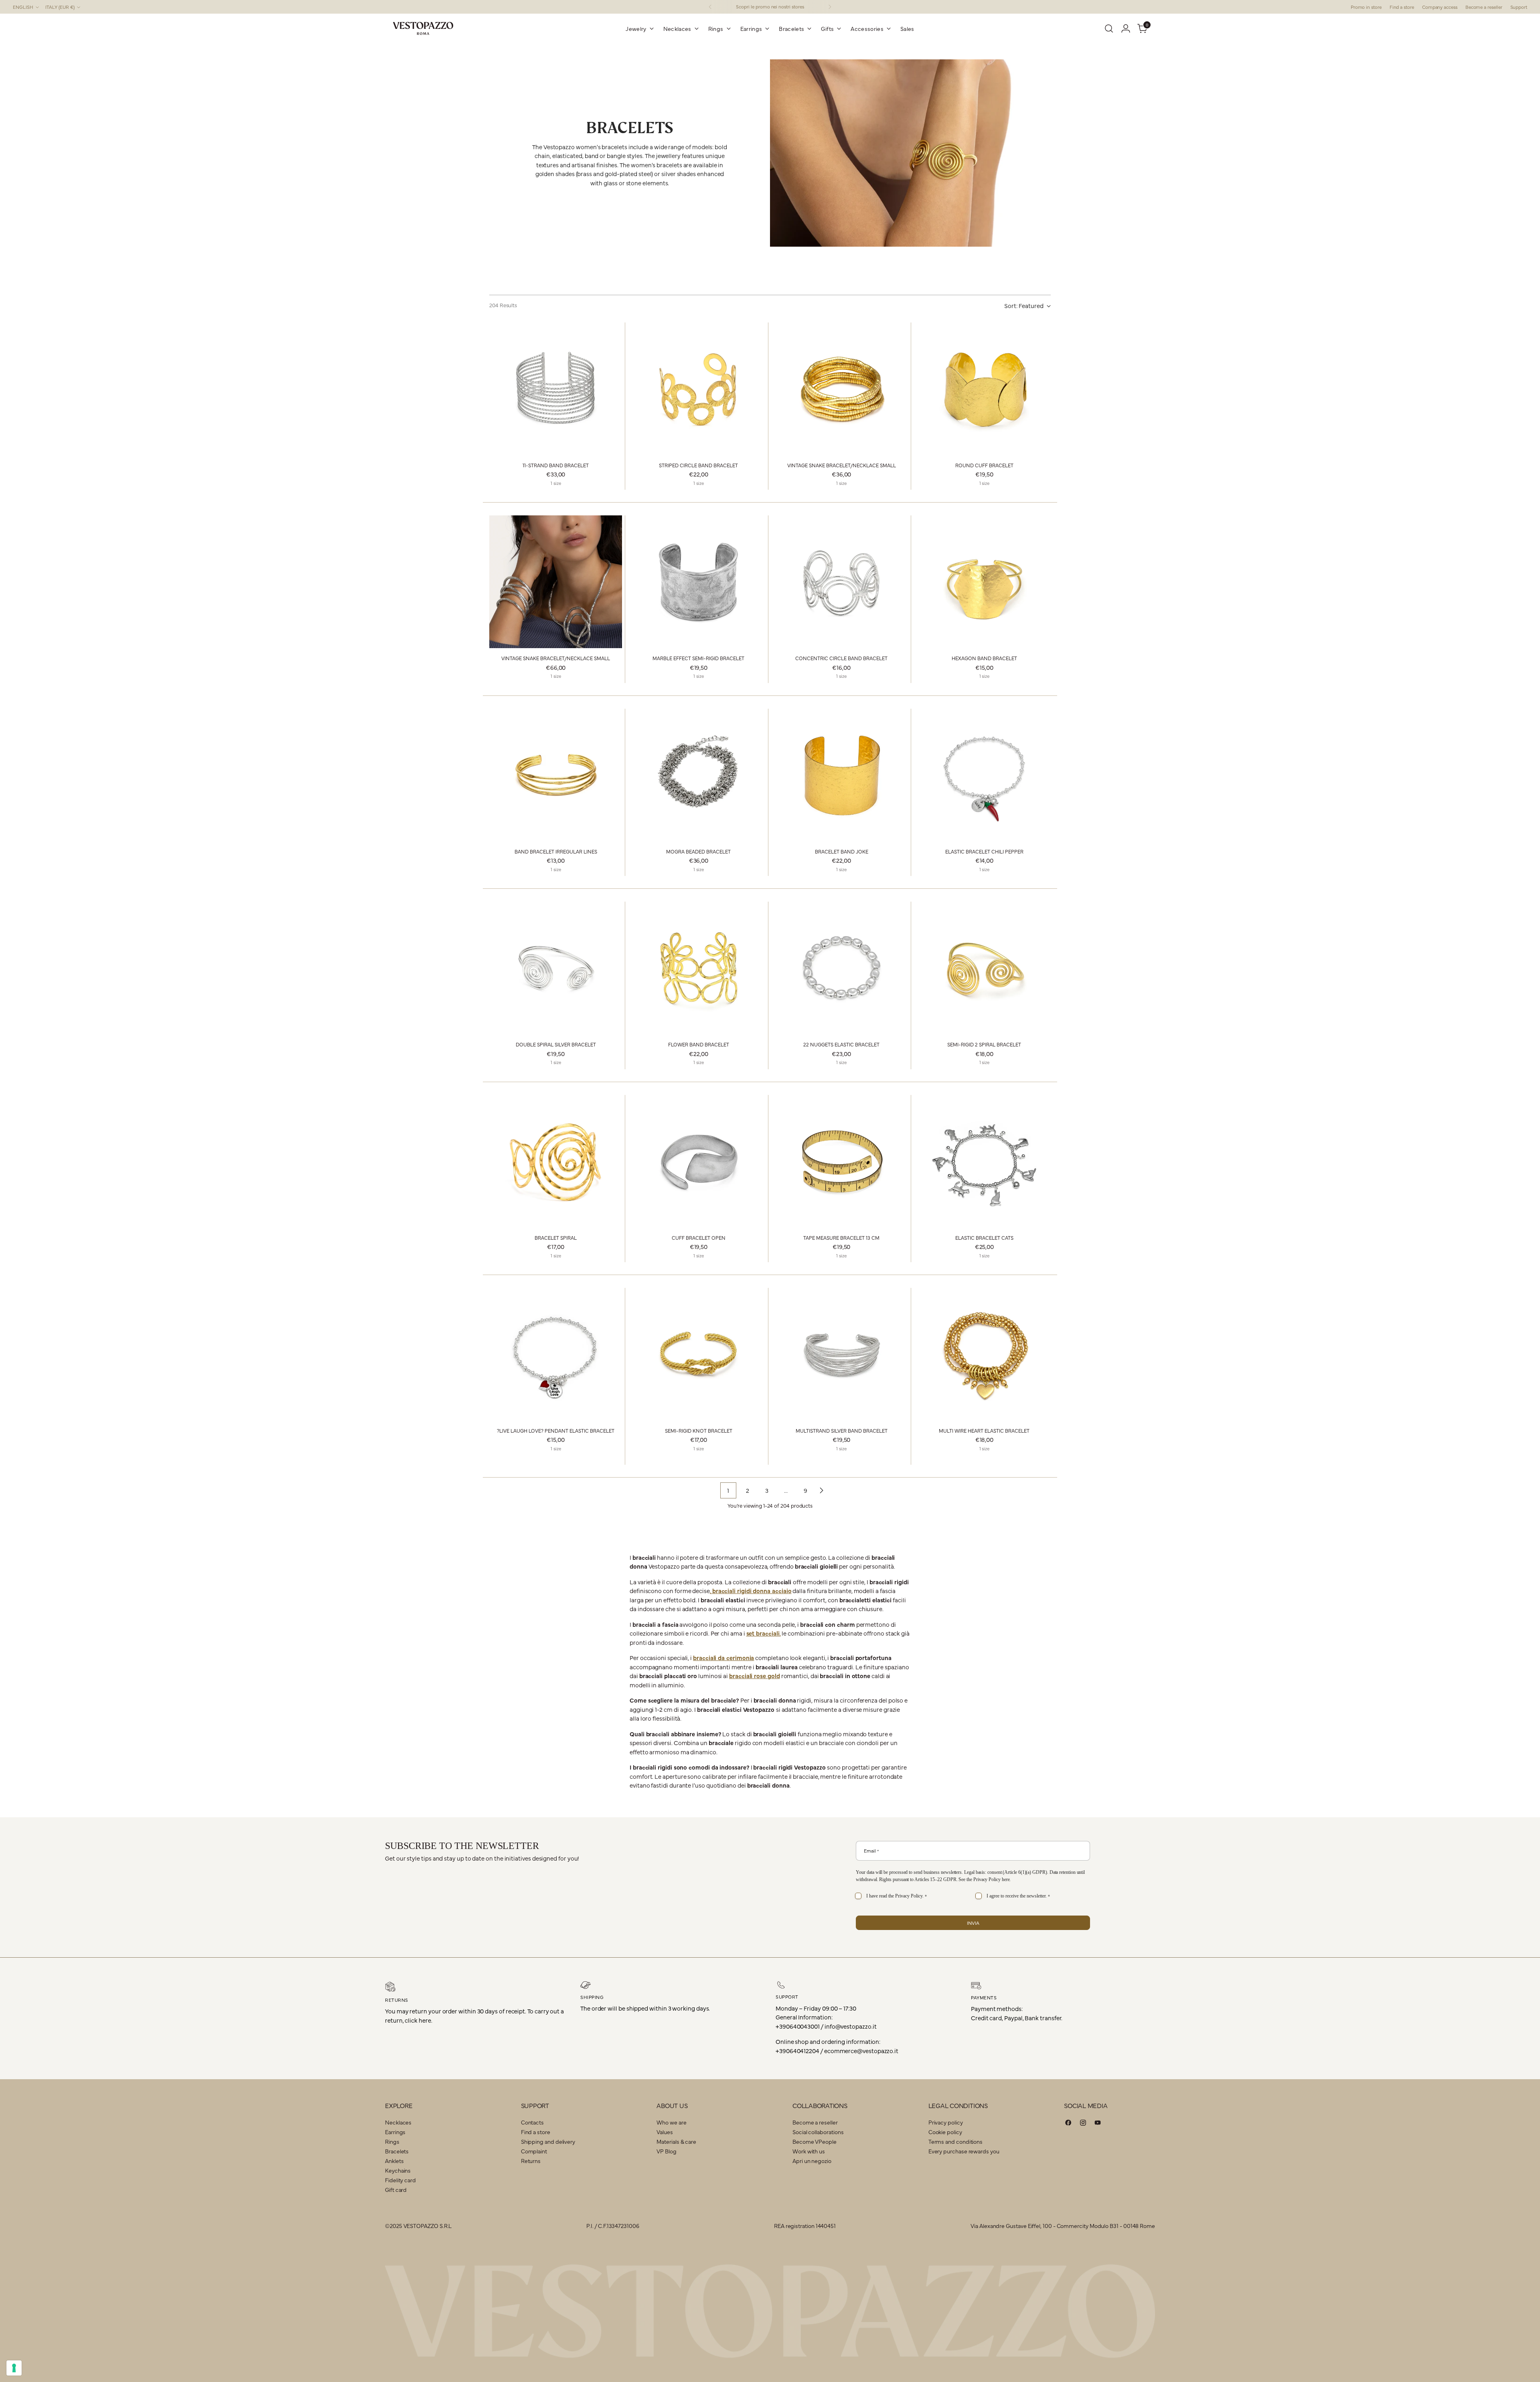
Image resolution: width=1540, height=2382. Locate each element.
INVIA (973, 1923)
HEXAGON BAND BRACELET (984, 658)
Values (665, 2132)
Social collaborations (818, 2132)
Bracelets (397, 2151)
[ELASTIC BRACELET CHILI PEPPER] (984, 775)
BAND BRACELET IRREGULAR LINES (556, 851)
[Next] (830, 7)
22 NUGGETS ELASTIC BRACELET (841, 1044)
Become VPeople (815, 2141)
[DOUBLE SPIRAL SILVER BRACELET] (556, 968)
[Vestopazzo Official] (423, 28)
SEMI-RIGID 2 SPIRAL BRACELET (984, 1044)
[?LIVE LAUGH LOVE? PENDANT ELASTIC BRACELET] (556, 1354)
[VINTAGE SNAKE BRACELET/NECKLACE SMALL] (842, 389)
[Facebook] (1068, 2124)
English (23, 7)
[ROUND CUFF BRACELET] (984, 389)
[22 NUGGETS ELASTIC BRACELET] (842, 968)
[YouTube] (1098, 2124)
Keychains (398, 2170)
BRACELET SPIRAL (556, 1238)
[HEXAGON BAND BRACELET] (984, 582)
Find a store (536, 2132)
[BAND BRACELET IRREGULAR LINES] (556, 775)
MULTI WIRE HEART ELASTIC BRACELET (984, 1430)
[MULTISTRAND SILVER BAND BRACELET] (842, 1354)
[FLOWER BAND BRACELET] (698, 968)
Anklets (394, 2161)
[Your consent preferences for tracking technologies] (14, 2368)
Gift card (396, 2189)
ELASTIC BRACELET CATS (984, 1238)
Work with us (809, 2151)
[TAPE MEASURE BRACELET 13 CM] (842, 1161)
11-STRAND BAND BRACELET (556, 465)
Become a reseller (815, 2122)
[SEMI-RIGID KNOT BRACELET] (698, 1354)
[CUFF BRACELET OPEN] (698, 1161)
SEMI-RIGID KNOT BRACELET (699, 1430)
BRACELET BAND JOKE (842, 851)
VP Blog (666, 2151)
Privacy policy (946, 2122)
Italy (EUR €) (60, 7)
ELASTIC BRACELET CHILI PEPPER (984, 851)
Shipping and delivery (548, 2141)
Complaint (534, 2151)
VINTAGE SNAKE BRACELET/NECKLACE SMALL (842, 465)
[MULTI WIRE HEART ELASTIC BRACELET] (984, 1354)
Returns (531, 2161)
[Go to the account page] (1126, 28)
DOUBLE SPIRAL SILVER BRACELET (556, 1044)
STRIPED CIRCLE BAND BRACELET (698, 465)
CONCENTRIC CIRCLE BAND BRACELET (841, 658)
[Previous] (710, 7)
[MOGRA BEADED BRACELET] (698, 775)
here (1006, 1879)
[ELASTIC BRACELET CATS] (984, 1161)
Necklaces (398, 2122)
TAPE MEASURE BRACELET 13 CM (841, 1238)
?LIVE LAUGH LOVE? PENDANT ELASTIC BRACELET (556, 1430)
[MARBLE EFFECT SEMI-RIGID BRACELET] (698, 582)
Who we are (671, 2122)
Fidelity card (400, 2180)
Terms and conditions (956, 2141)
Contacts (532, 2122)
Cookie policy (945, 2132)
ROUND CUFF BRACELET (984, 465)
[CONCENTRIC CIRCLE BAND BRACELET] (842, 582)
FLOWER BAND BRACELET (699, 1044)
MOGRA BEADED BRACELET (698, 851)
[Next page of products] (821, 1490)
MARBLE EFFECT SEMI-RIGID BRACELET (698, 658)
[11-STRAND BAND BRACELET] (556, 389)
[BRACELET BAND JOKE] (842, 775)
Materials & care (676, 2141)
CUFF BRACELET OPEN (699, 1238)
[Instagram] (1083, 2124)
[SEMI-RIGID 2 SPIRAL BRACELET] (984, 968)
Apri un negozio (812, 2161)
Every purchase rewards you (964, 2151)
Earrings (395, 2132)
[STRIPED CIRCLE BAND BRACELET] (698, 389)
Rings (392, 2141)
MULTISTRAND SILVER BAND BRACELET (842, 1430)
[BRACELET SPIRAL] (556, 1161)
